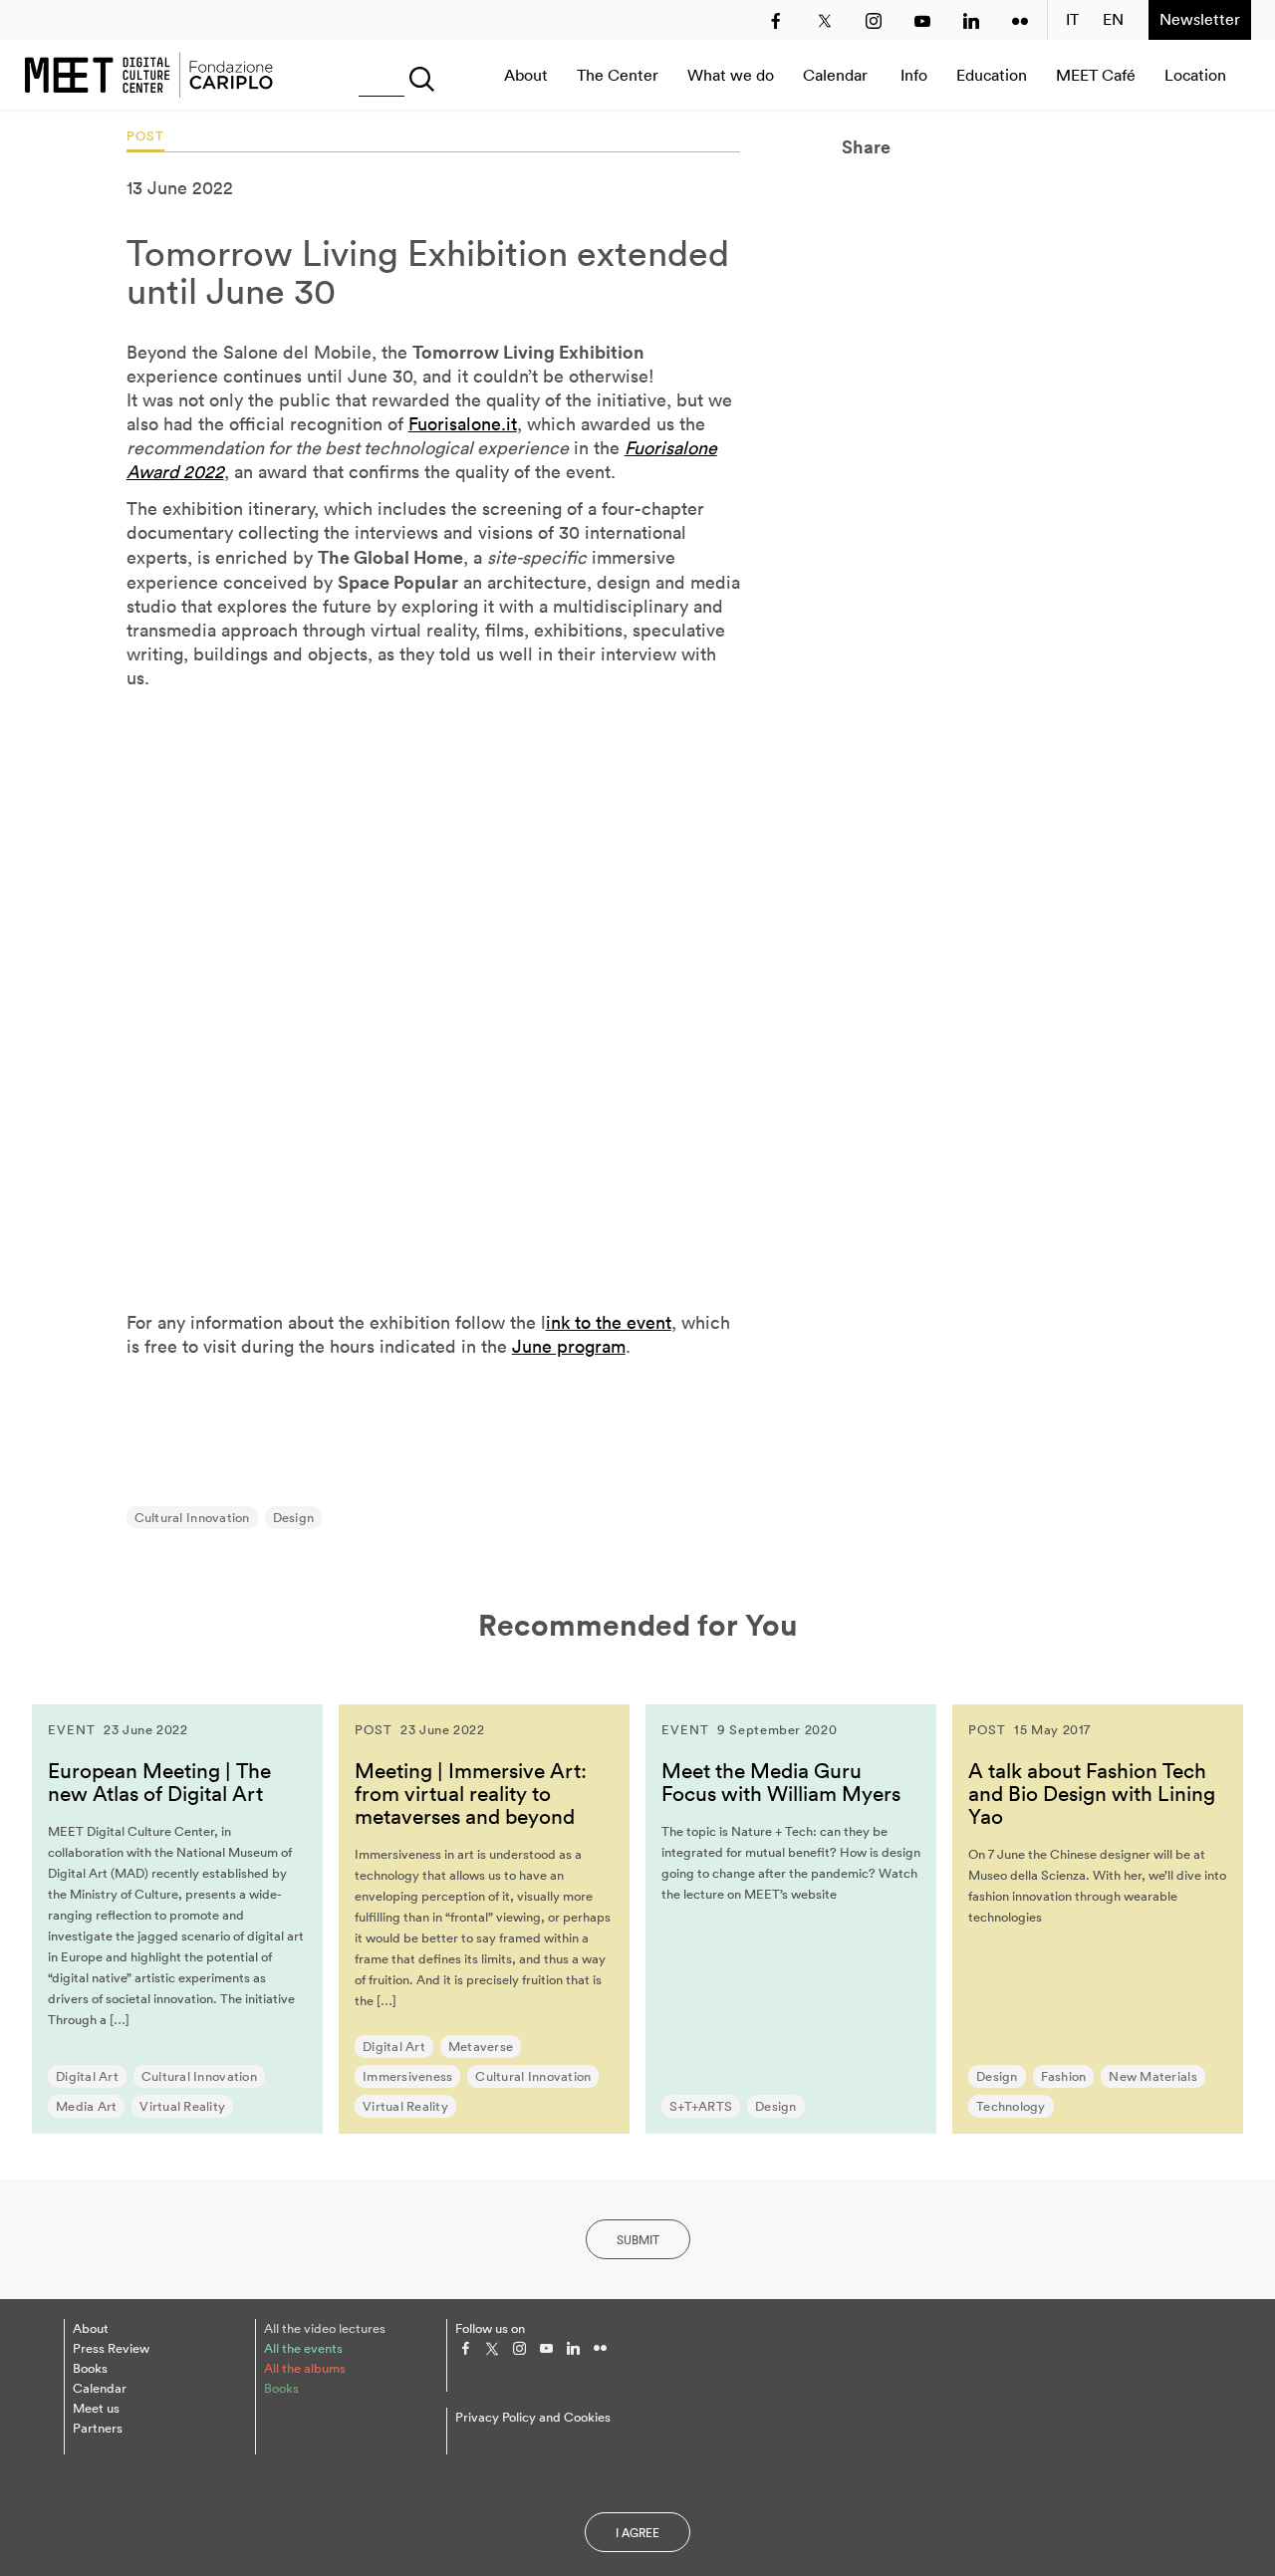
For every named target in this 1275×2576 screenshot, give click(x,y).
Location (1195, 75)
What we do (731, 75)
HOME (148, 75)
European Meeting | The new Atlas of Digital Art (159, 1782)
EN (1114, 20)
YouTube (922, 21)
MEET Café (1096, 75)
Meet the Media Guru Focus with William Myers (781, 1782)
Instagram (874, 21)
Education (992, 75)
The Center (618, 75)
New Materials (1152, 2076)
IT (1072, 20)
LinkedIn (971, 21)
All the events (303, 2348)
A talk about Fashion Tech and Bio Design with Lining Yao (1092, 1793)
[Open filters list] (417, 75)
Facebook (776, 21)
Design (294, 1518)
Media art (86, 2106)
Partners (98, 2428)
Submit (638, 2240)
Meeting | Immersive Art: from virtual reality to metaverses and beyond (471, 1793)
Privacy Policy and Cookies (533, 2417)
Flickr (1020, 21)
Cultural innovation (192, 1518)
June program (569, 1346)
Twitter (825, 21)
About (526, 75)
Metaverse (481, 2047)
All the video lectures (325, 2328)
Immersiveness (407, 2076)
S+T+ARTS (701, 2106)
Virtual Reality (182, 2106)
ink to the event (609, 1322)
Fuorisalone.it (463, 424)
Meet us (96, 2408)
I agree (637, 2533)
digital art (87, 2076)
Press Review (111, 2348)
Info (914, 75)
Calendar (835, 75)
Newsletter (1200, 19)
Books (90, 2368)
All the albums (305, 2368)
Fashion (1064, 2076)
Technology (1011, 2106)
